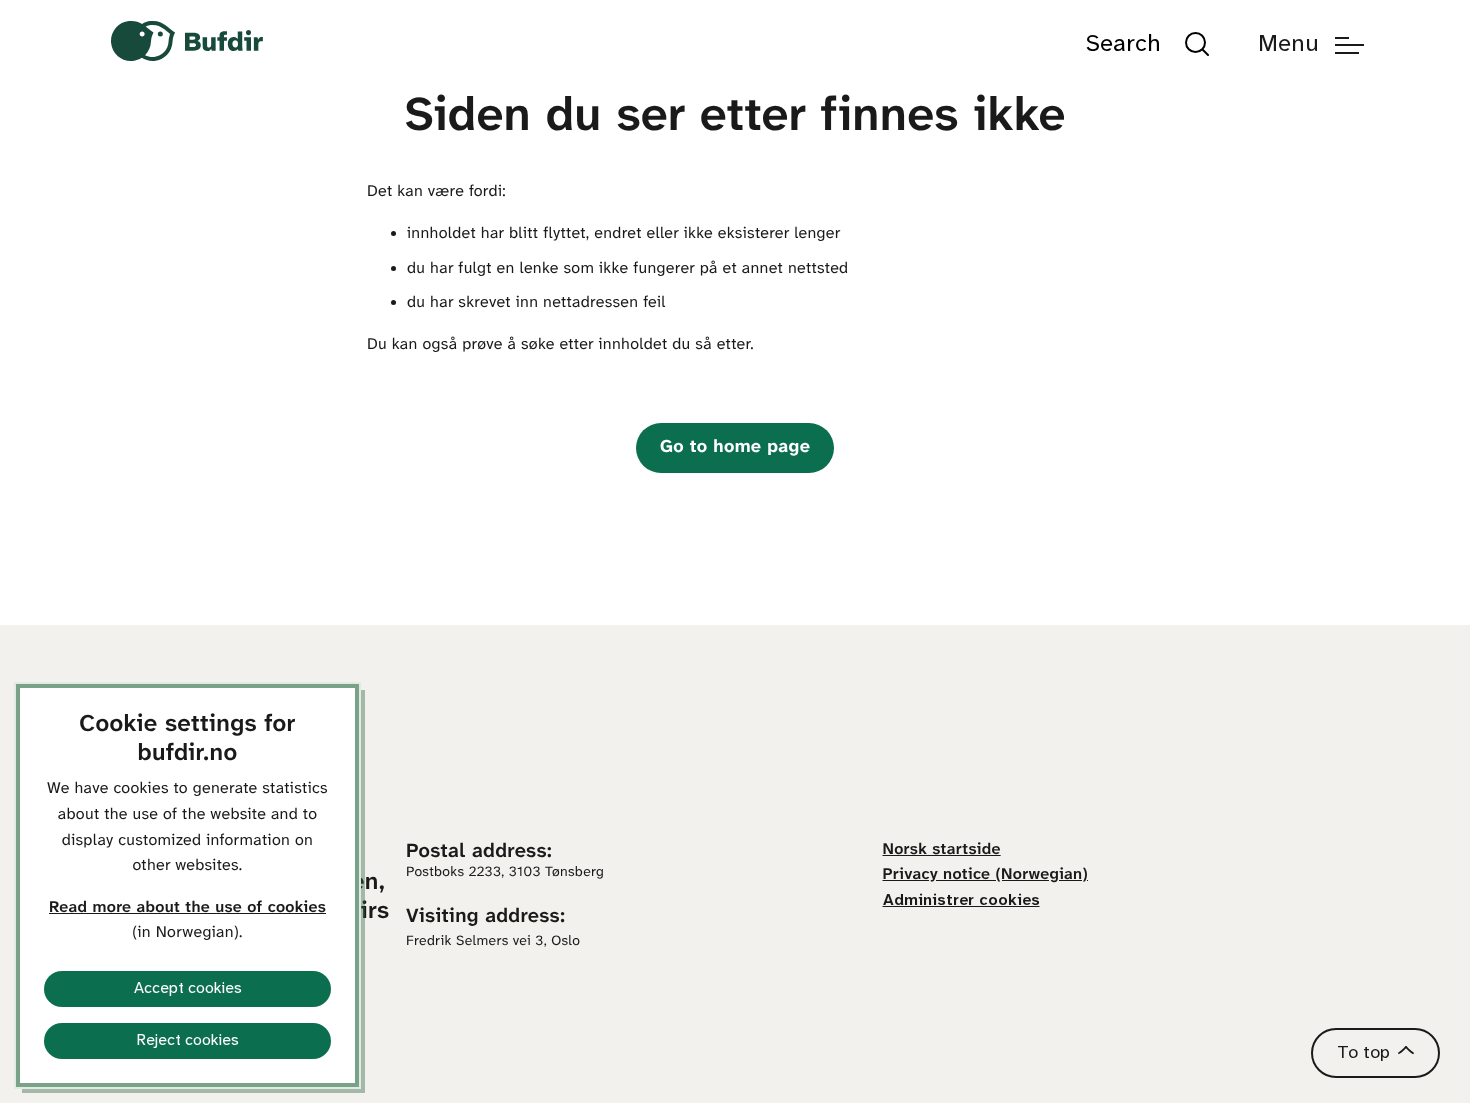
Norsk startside (942, 850)
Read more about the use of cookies (187, 908)
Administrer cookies (961, 900)
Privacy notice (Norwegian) (986, 875)
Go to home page (735, 447)
